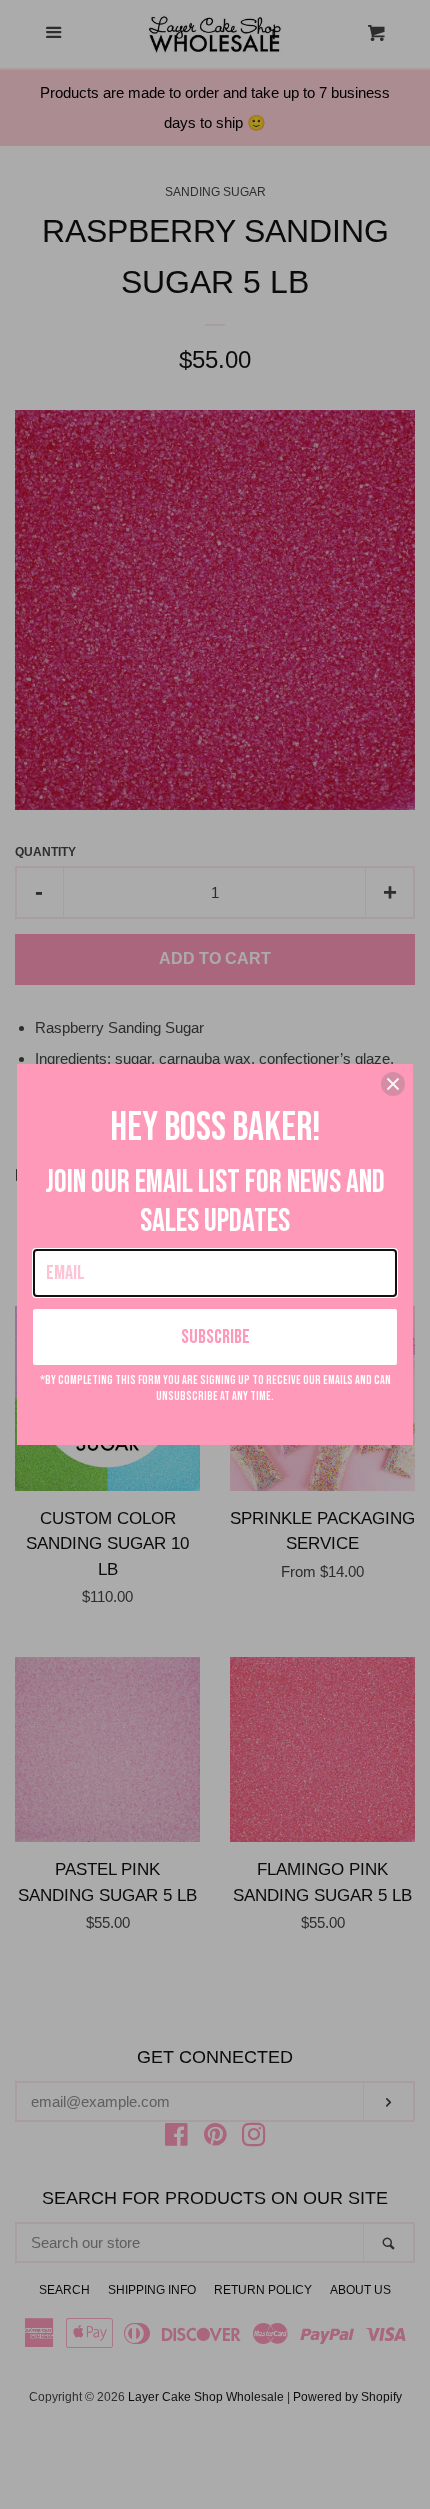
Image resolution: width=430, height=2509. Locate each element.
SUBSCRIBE (215, 1337)
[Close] (393, 1084)
